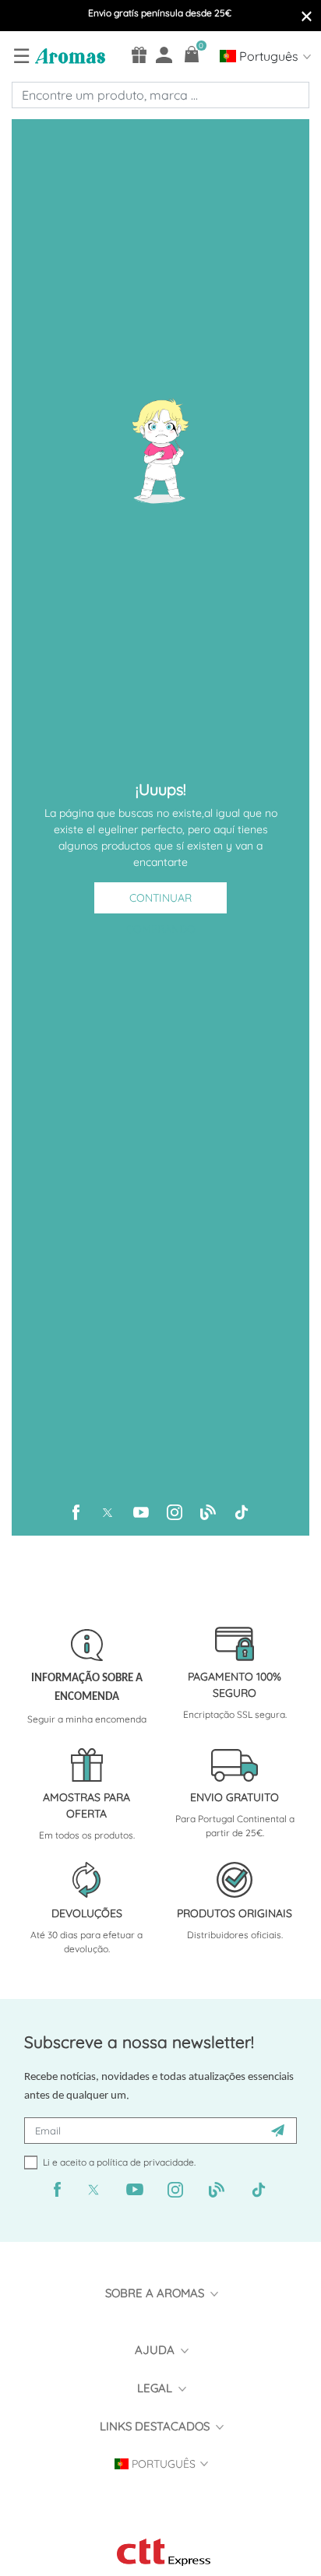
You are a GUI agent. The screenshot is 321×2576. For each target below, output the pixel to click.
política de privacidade (145, 2162)
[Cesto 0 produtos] (192, 54)
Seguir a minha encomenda (87, 1719)
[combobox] (160, 95)
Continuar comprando (161, 902)
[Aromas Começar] (68, 55)
